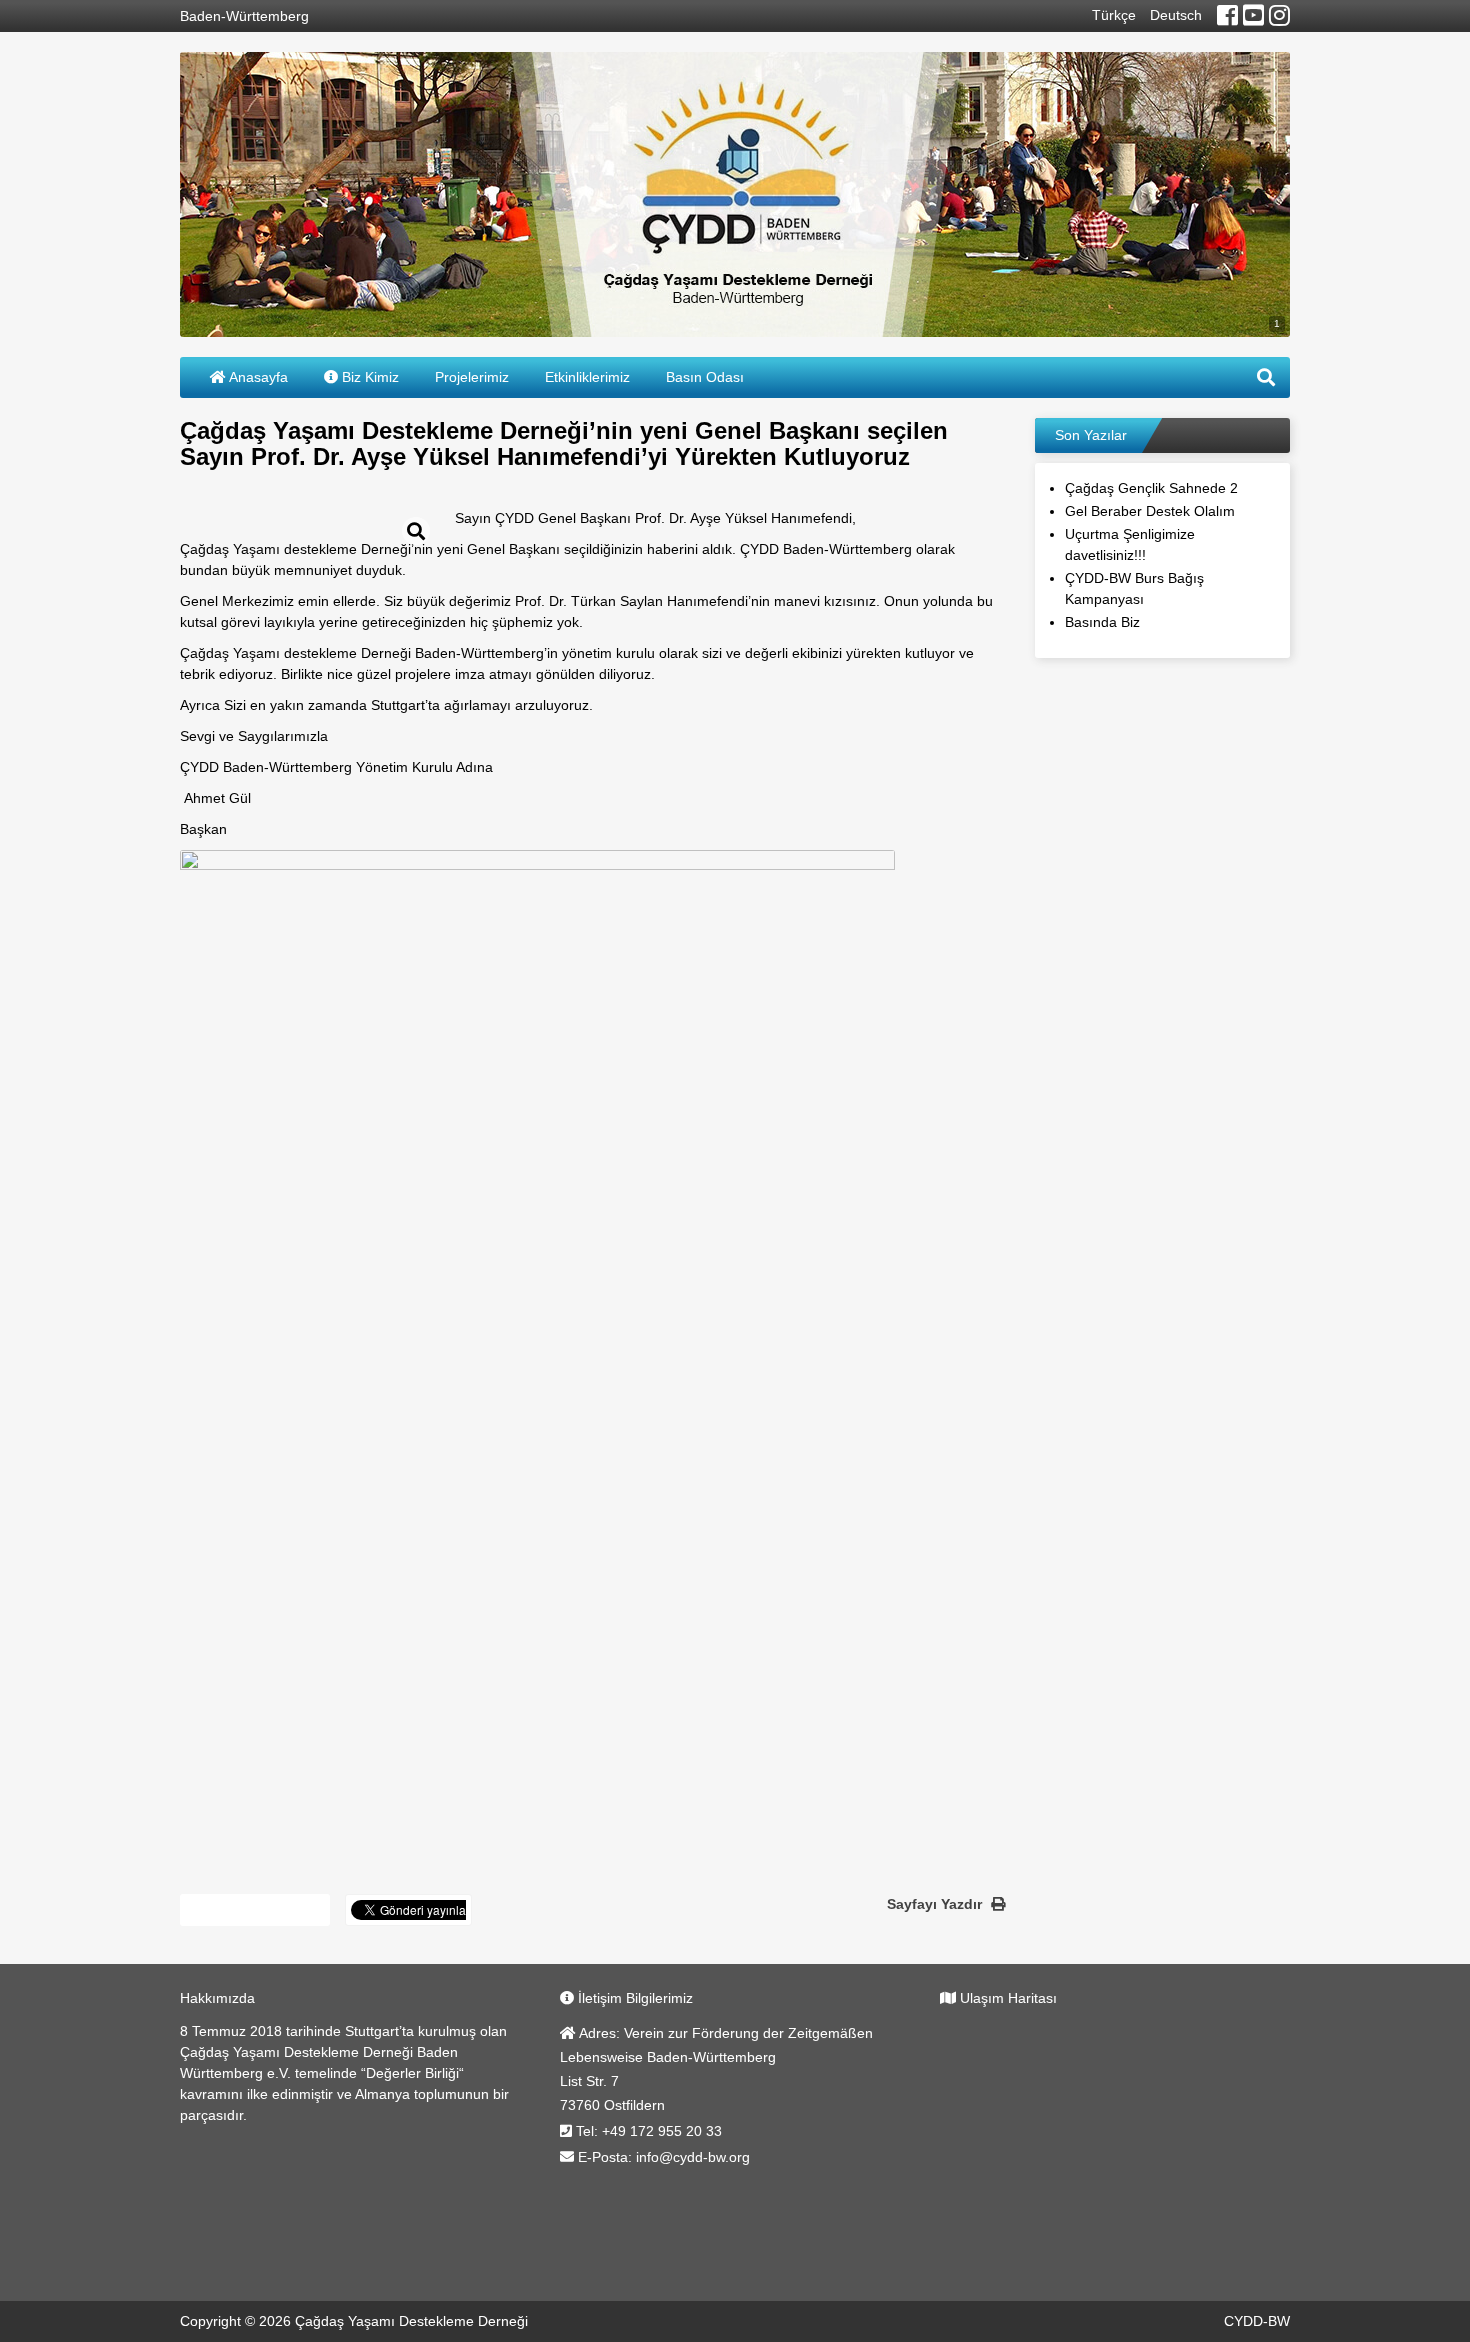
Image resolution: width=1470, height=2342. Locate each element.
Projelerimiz (472, 377)
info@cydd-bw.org (693, 2157)
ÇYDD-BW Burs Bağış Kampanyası (1134, 588)
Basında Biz (1102, 622)
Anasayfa (257, 377)
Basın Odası (705, 377)
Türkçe (1114, 15)
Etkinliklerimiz (587, 377)
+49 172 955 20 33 (662, 2131)
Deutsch (1176, 15)
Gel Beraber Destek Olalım (1150, 511)
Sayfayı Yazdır (936, 1904)
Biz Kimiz (368, 377)
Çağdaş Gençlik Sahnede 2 (1151, 488)
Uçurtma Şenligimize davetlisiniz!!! (1130, 544)
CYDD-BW (1257, 2321)
